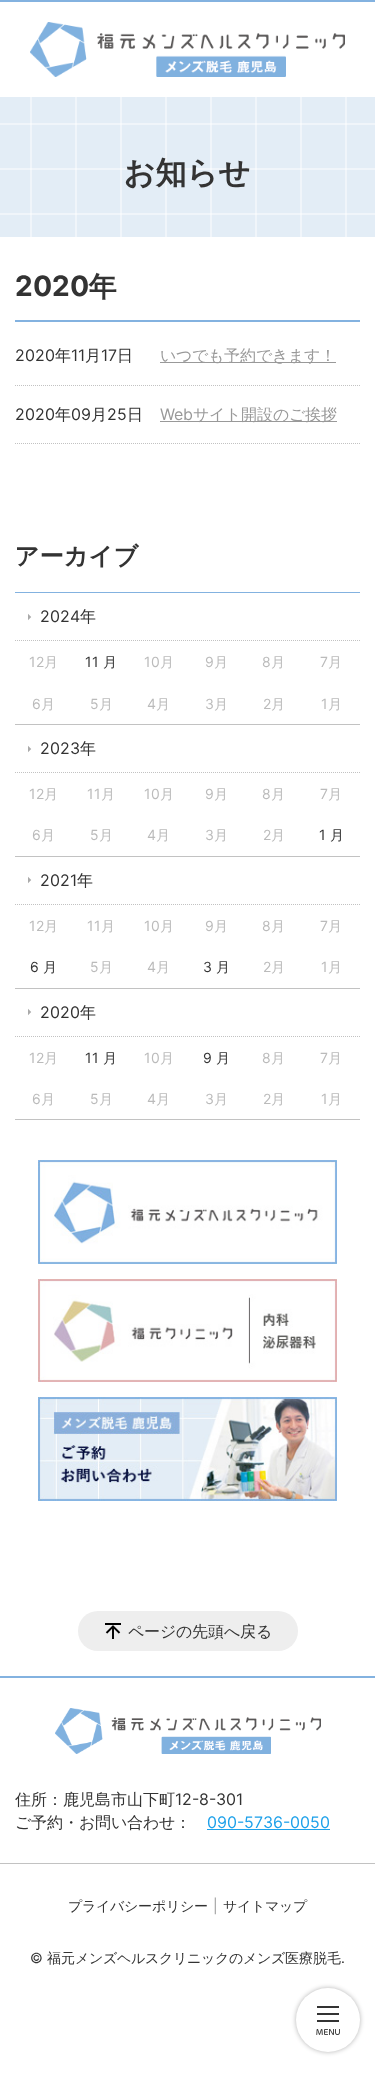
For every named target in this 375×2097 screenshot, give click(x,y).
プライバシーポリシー (138, 1905)
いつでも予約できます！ (248, 355)
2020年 (68, 1012)
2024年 (68, 616)
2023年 (68, 748)
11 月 (101, 661)
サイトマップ (265, 1905)
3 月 (216, 966)
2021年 (66, 880)
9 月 (216, 1057)
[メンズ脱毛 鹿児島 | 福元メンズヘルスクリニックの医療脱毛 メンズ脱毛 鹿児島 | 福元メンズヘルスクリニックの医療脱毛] (187, 49)
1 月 (331, 834)
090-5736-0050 (268, 1822)
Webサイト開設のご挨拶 (248, 414)
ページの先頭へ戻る (200, 1631)
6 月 (43, 966)
